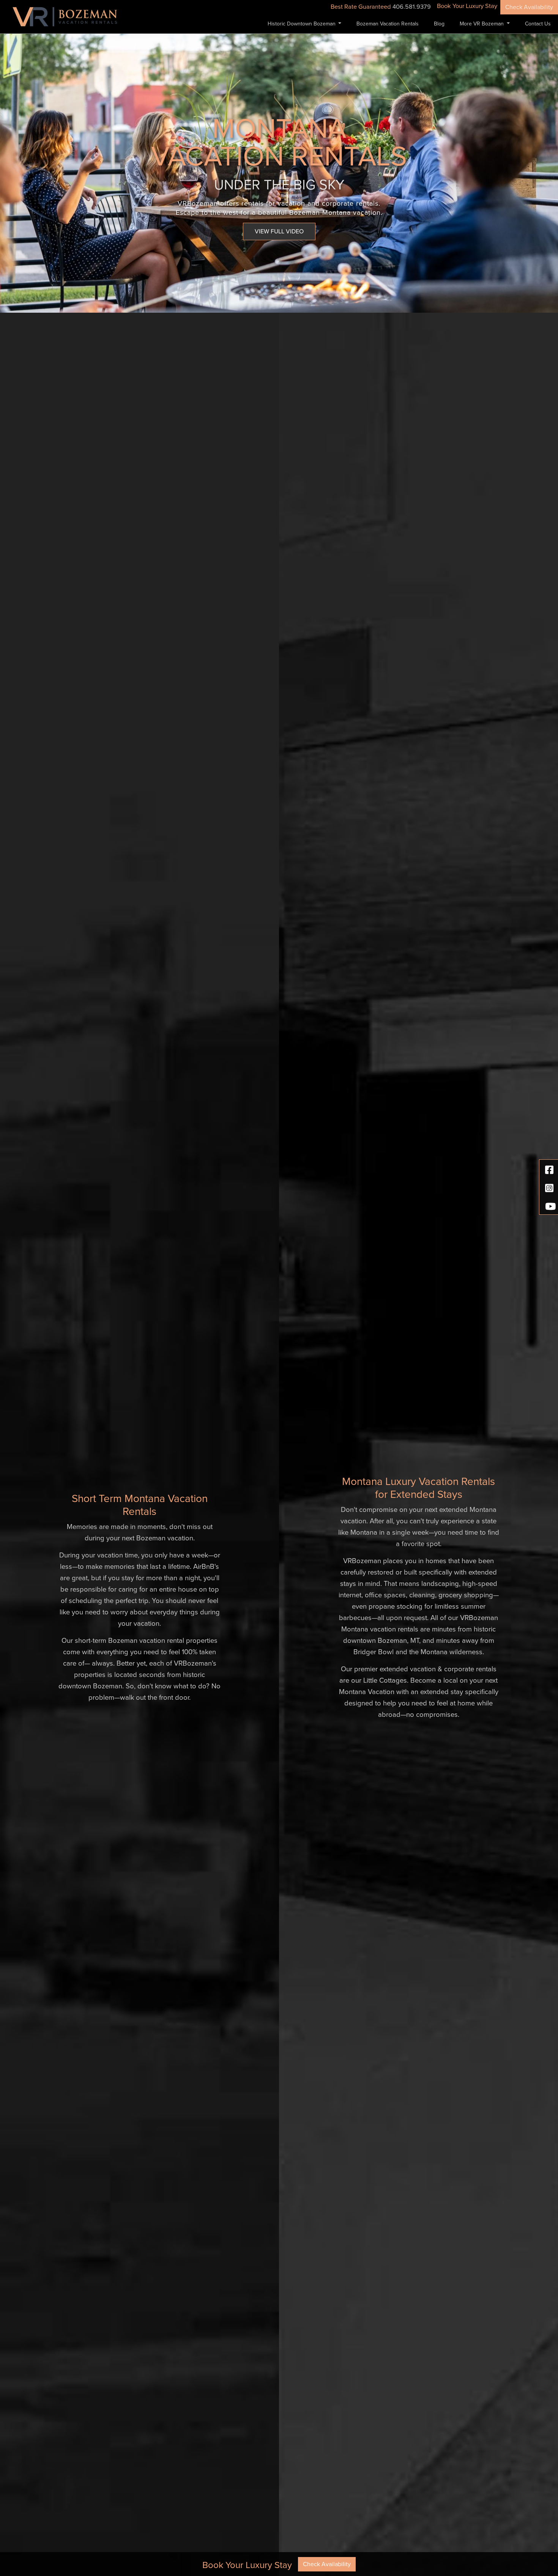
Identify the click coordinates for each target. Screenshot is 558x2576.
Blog (439, 24)
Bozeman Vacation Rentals (388, 24)
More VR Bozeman (482, 24)
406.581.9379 (412, 7)
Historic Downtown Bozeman (302, 24)
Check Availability (529, 7)
